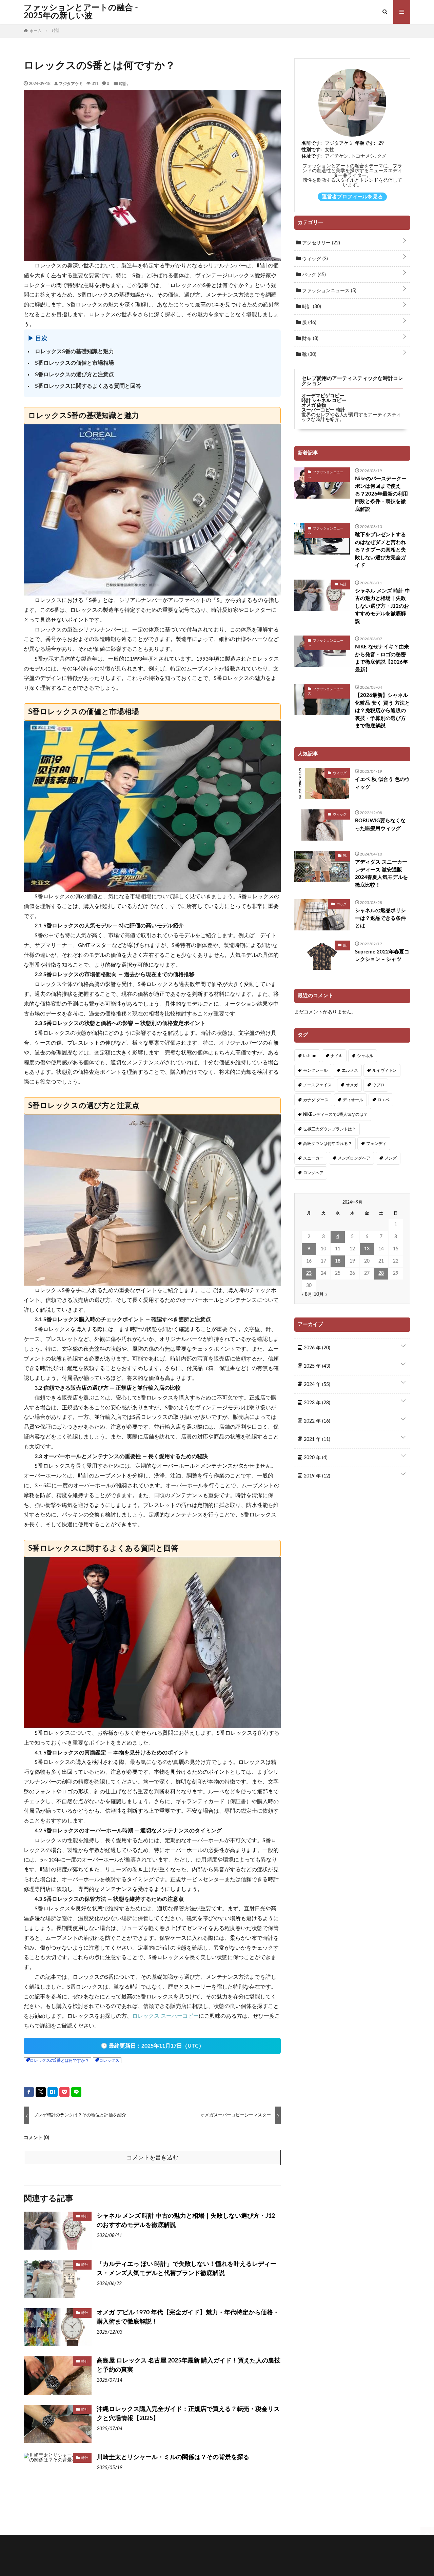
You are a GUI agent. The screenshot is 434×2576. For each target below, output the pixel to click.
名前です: (312, 143)
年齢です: (365, 143)
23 (309, 1273)
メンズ (391, 1158)
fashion (310, 1056)
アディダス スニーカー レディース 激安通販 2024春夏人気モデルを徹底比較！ (381, 874)
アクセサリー (320, 243)
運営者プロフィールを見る (352, 197)
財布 (310, 339)
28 (381, 1273)
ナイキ (337, 1056)
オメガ (352, 1085)
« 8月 (307, 1294)
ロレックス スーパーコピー (165, 2016)
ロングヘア (313, 1173)
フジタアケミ (71, 83)
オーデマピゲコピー (323, 396)
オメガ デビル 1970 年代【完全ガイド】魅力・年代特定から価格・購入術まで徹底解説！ (188, 2317)
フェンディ (376, 1144)
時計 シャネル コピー (324, 401)
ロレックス (109, 2060)
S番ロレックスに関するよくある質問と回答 (88, 386)
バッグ (313, 275)
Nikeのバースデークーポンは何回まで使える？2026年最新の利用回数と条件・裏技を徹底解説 (381, 494)
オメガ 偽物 (314, 405)
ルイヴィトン (384, 1070)
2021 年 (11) (316, 1440)
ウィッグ (314, 259)
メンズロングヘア (354, 1158)
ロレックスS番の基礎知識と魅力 (74, 351)
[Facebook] (29, 2092)
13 (367, 1249)
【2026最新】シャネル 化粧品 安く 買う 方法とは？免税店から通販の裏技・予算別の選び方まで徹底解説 (382, 711)
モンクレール (315, 1070)
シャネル (365, 1056)
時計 (123, 83)
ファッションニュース (329, 291)
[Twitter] (41, 2092)
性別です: (312, 150)
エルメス (350, 1070)
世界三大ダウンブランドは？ (330, 1129)
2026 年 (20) (316, 1348)
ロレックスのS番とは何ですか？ (60, 2060)
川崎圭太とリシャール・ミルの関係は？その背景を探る (173, 2457)
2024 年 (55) (316, 1385)
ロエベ (383, 1100)
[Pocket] (64, 2092)
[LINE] (76, 2092)
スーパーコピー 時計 (323, 410)
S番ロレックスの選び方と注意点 (74, 375)
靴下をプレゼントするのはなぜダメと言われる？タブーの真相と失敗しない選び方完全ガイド (380, 550)
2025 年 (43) (316, 1366)
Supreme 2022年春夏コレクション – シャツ (382, 956)
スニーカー (313, 1158)
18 (338, 1261)
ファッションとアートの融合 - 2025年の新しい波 (81, 12)
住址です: (312, 156)
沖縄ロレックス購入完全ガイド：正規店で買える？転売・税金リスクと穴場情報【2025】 (188, 2414)
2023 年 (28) (316, 1403)
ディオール (353, 1100)
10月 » (320, 1294)
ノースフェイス (317, 1085)
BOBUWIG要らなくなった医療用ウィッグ (380, 825)
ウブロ (378, 1085)
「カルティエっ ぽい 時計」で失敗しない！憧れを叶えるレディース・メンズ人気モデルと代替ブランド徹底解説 (186, 2269)
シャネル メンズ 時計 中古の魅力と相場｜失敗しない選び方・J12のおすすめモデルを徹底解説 (186, 2221)
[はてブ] (53, 2092)
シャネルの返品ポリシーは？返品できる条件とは (380, 918)
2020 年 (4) (315, 1458)
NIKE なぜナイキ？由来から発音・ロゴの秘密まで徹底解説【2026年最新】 (382, 658)
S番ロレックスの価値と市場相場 (74, 363)
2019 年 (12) (316, 1476)
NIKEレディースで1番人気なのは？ (335, 1114)
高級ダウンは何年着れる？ (328, 1144)
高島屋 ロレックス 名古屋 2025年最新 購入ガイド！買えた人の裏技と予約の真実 (189, 2365)
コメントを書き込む (152, 2158)
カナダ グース (316, 1100)
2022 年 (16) (316, 1421)
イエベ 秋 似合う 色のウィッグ (382, 783)
